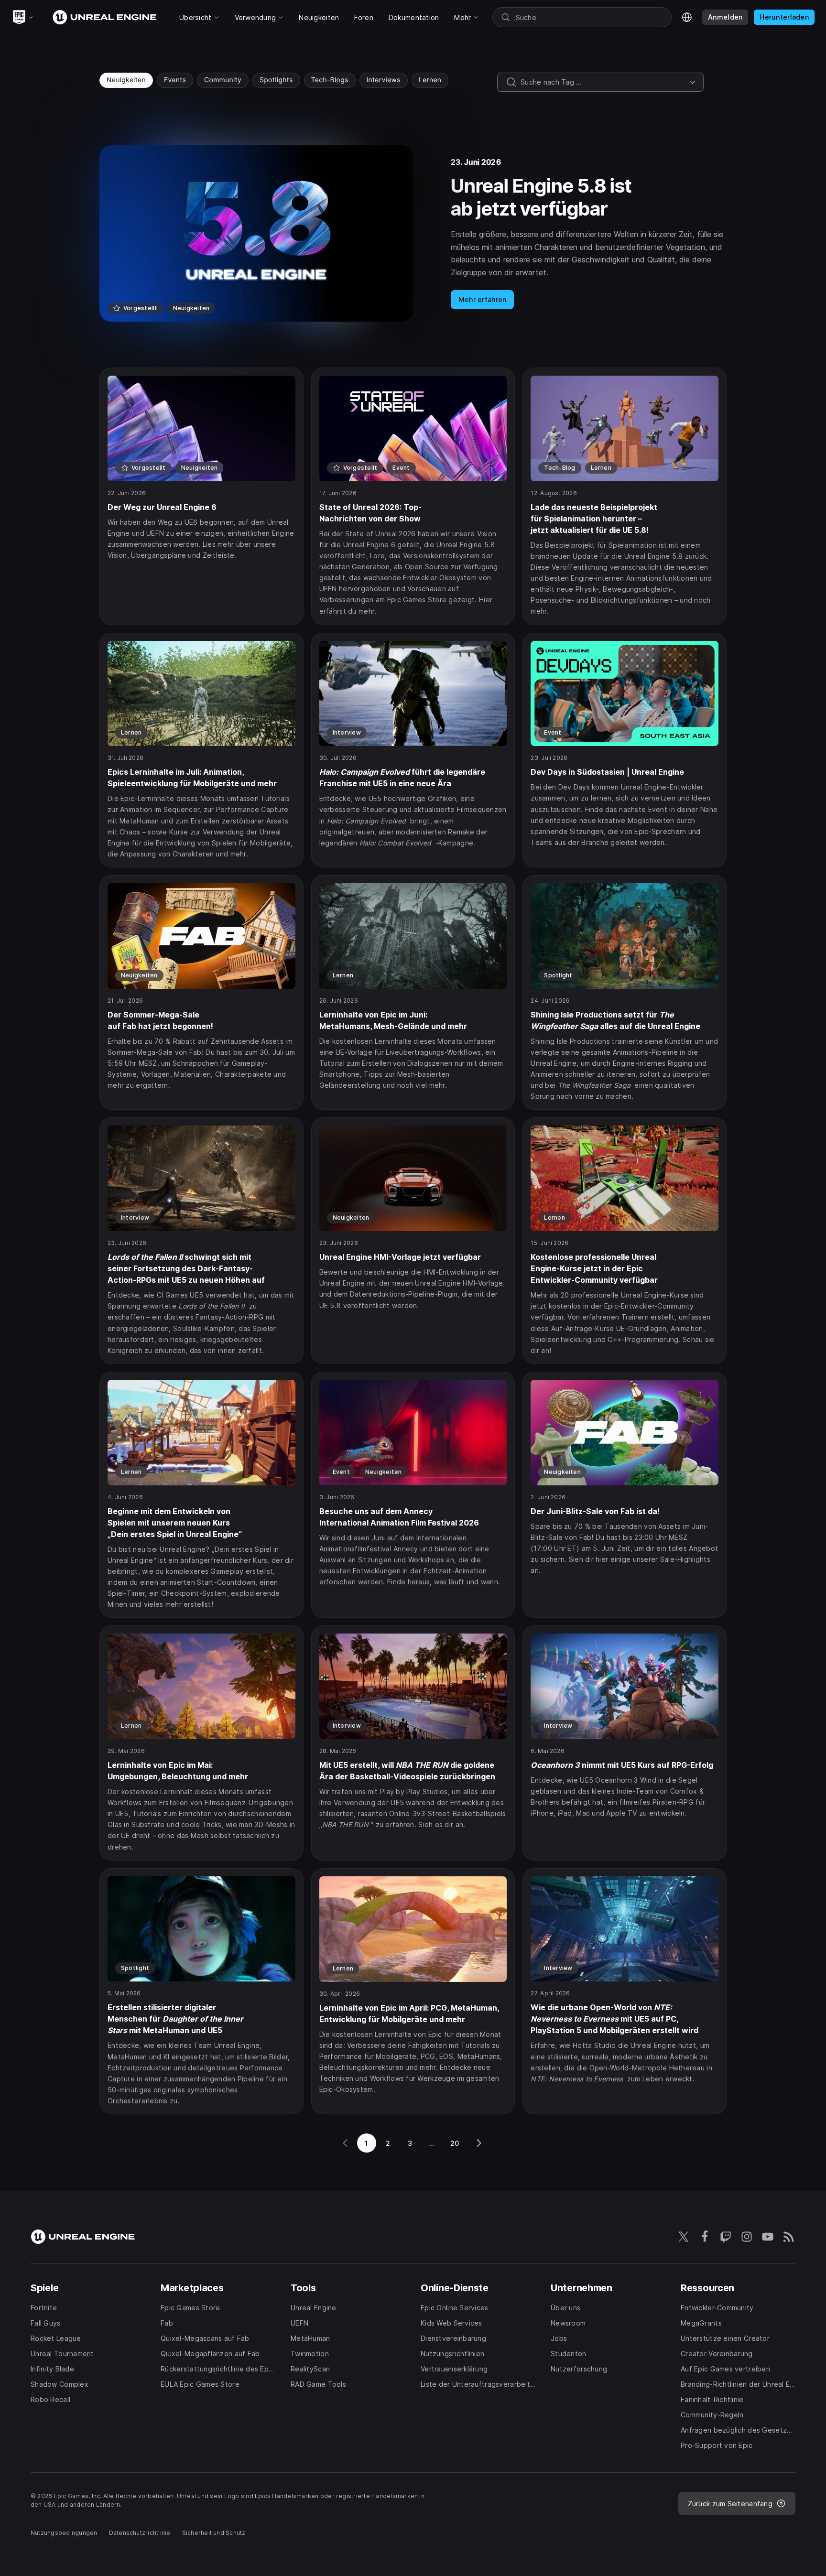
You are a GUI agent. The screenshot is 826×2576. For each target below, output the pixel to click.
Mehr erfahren (483, 299)
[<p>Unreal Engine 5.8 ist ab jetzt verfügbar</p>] (413, 233)
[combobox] (603, 82)
